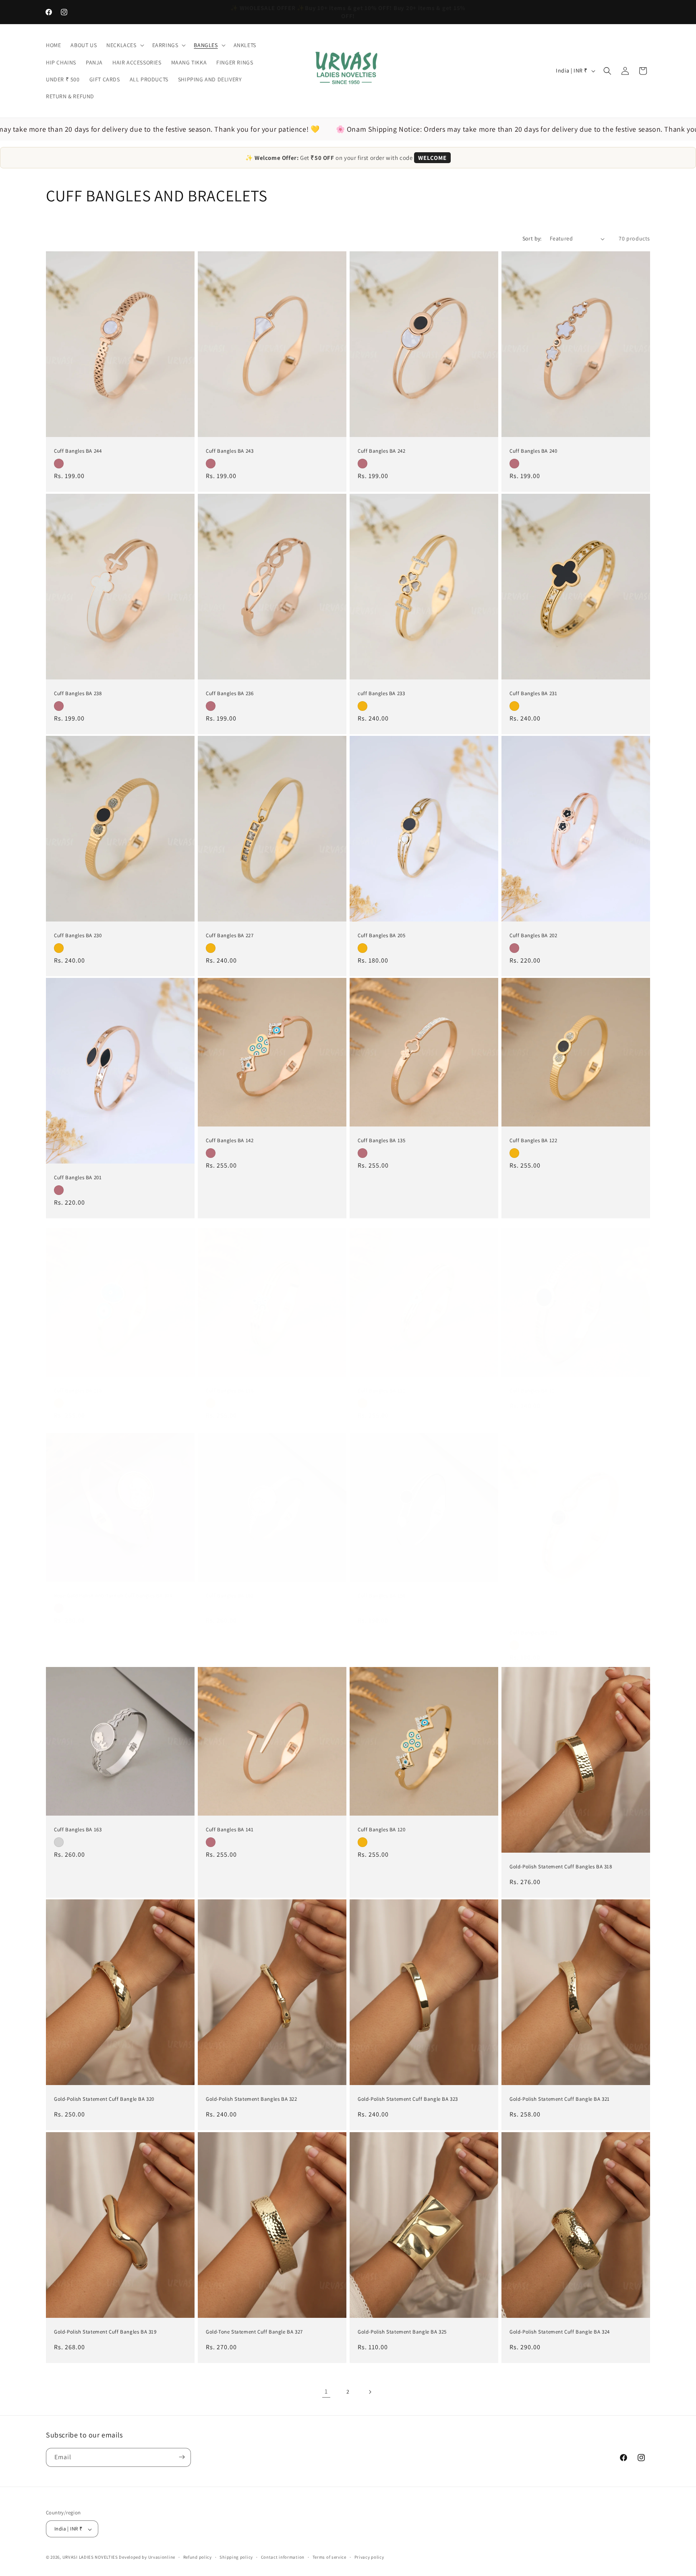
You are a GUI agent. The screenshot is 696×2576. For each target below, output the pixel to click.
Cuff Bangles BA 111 (381, 1391)
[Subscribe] (182, 2457)
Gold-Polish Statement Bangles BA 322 (252, 2100)
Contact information (283, 2557)
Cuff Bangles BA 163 (78, 1830)
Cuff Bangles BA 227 (230, 936)
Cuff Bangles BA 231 (533, 694)
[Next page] (370, 2392)
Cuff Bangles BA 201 (78, 1178)
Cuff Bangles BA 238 (78, 694)
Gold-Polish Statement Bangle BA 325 (402, 2332)
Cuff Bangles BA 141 (230, 1830)
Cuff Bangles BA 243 (230, 451)
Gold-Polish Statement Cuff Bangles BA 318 (561, 1867)
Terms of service (329, 2557)
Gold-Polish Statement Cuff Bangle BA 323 (408, 2100)
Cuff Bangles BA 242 (381, 451)
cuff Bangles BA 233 (381, 694)
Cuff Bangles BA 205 (381, 936)
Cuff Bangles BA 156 (381, 1596)
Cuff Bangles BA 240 (533, 451)
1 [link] (326, 2391)
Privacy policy (369, 2557)
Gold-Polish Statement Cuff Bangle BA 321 (560, 2100)
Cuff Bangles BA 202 (533, 936)
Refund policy (198, 2557)
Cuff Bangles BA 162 (230, 1596)
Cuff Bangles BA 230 (78, 936)
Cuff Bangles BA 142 (230, 1141)
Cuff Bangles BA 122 (533, 1141)
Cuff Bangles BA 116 (230, 1391)
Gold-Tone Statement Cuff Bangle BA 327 (254, 2332)
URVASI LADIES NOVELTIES (90, 2557)
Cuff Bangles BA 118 (78, 1391)
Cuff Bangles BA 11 (532, 1391)
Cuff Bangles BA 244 (78, 451)
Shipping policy (236, 2557)
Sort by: (532, 238)
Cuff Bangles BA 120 (381, 1830)
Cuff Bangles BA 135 (381, 1141)
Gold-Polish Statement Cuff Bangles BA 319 (105, 2332)
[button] (124, 45)
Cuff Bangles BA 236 (230, 694)
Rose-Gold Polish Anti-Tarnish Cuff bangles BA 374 (113, 1596)
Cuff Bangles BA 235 (533, 1633)
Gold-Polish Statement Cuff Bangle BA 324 (560, 2332)
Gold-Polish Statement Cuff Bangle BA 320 (104, 2100)
